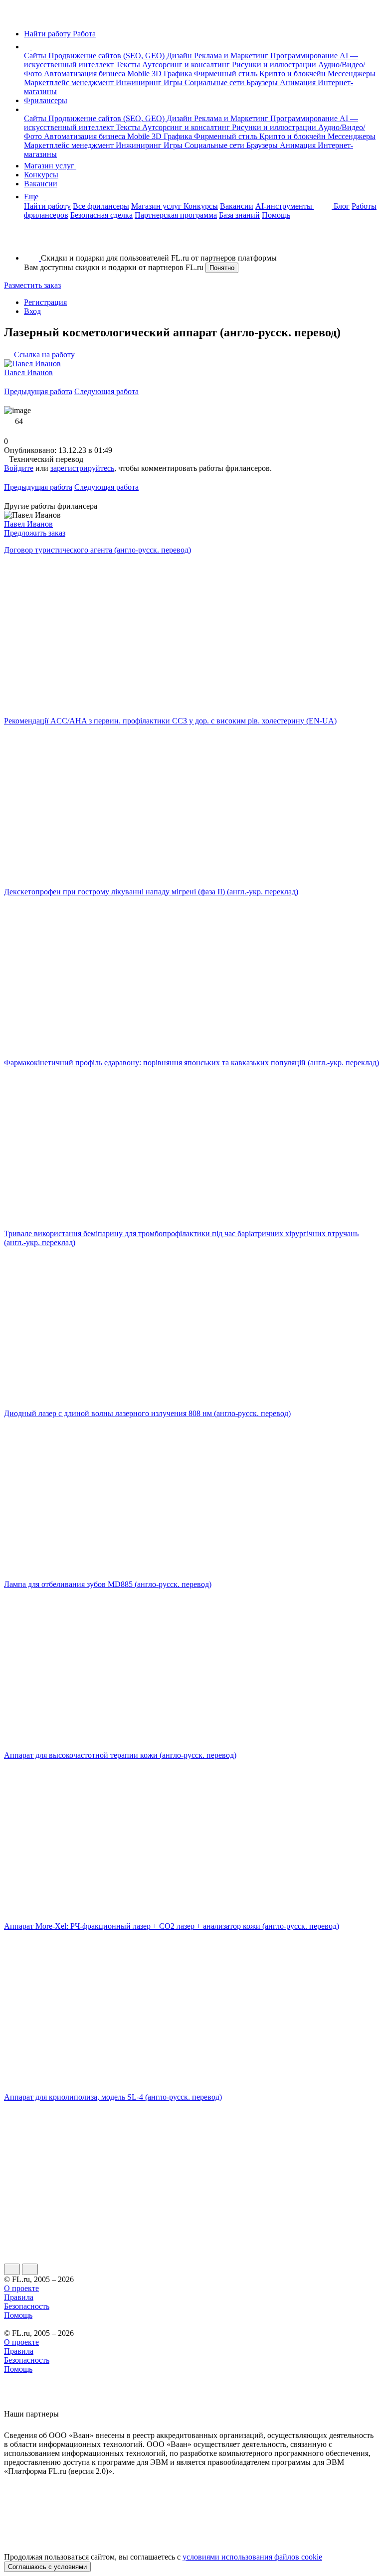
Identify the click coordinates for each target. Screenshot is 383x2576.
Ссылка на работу (44, 355)
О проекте (21, 2288)
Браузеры (263, 82)
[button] (33, 47)
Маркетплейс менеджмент (70, 82)
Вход (32, 311)
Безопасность (27, 2306)
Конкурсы (41, 175)
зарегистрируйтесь (82, 468)
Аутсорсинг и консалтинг (187, 65)
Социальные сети (215, 82)
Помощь (276, 215)
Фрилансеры (46, 100)
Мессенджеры (352, 73)
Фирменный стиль (227, 73)
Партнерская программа (176, 215)
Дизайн (180, 56)
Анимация (299, 82)
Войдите (19, 468)
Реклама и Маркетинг (232, 56)
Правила (19, 2297)
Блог (342, 206)
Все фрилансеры (101, 206)
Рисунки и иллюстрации (275, 65)
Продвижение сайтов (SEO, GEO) (107, 56)
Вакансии (41, 184)
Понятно (222, 268)
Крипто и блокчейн (293, 73)
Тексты (129, 65)
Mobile (139, 73)
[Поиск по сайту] (32, 241)
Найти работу (47, 206)
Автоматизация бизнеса (86, 73)
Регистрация (45, 302)
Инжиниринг (140, 82)
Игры (174, 82)
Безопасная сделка (101, 215)
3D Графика (173, 73)
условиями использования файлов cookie (252, 2557)
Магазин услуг (50, 166)
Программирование (305, 56)
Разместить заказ (32, 285)
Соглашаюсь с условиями (47, 2567)
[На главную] (13, 17)
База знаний (239, 215)
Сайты (36, 56)
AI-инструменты (285, 206)
